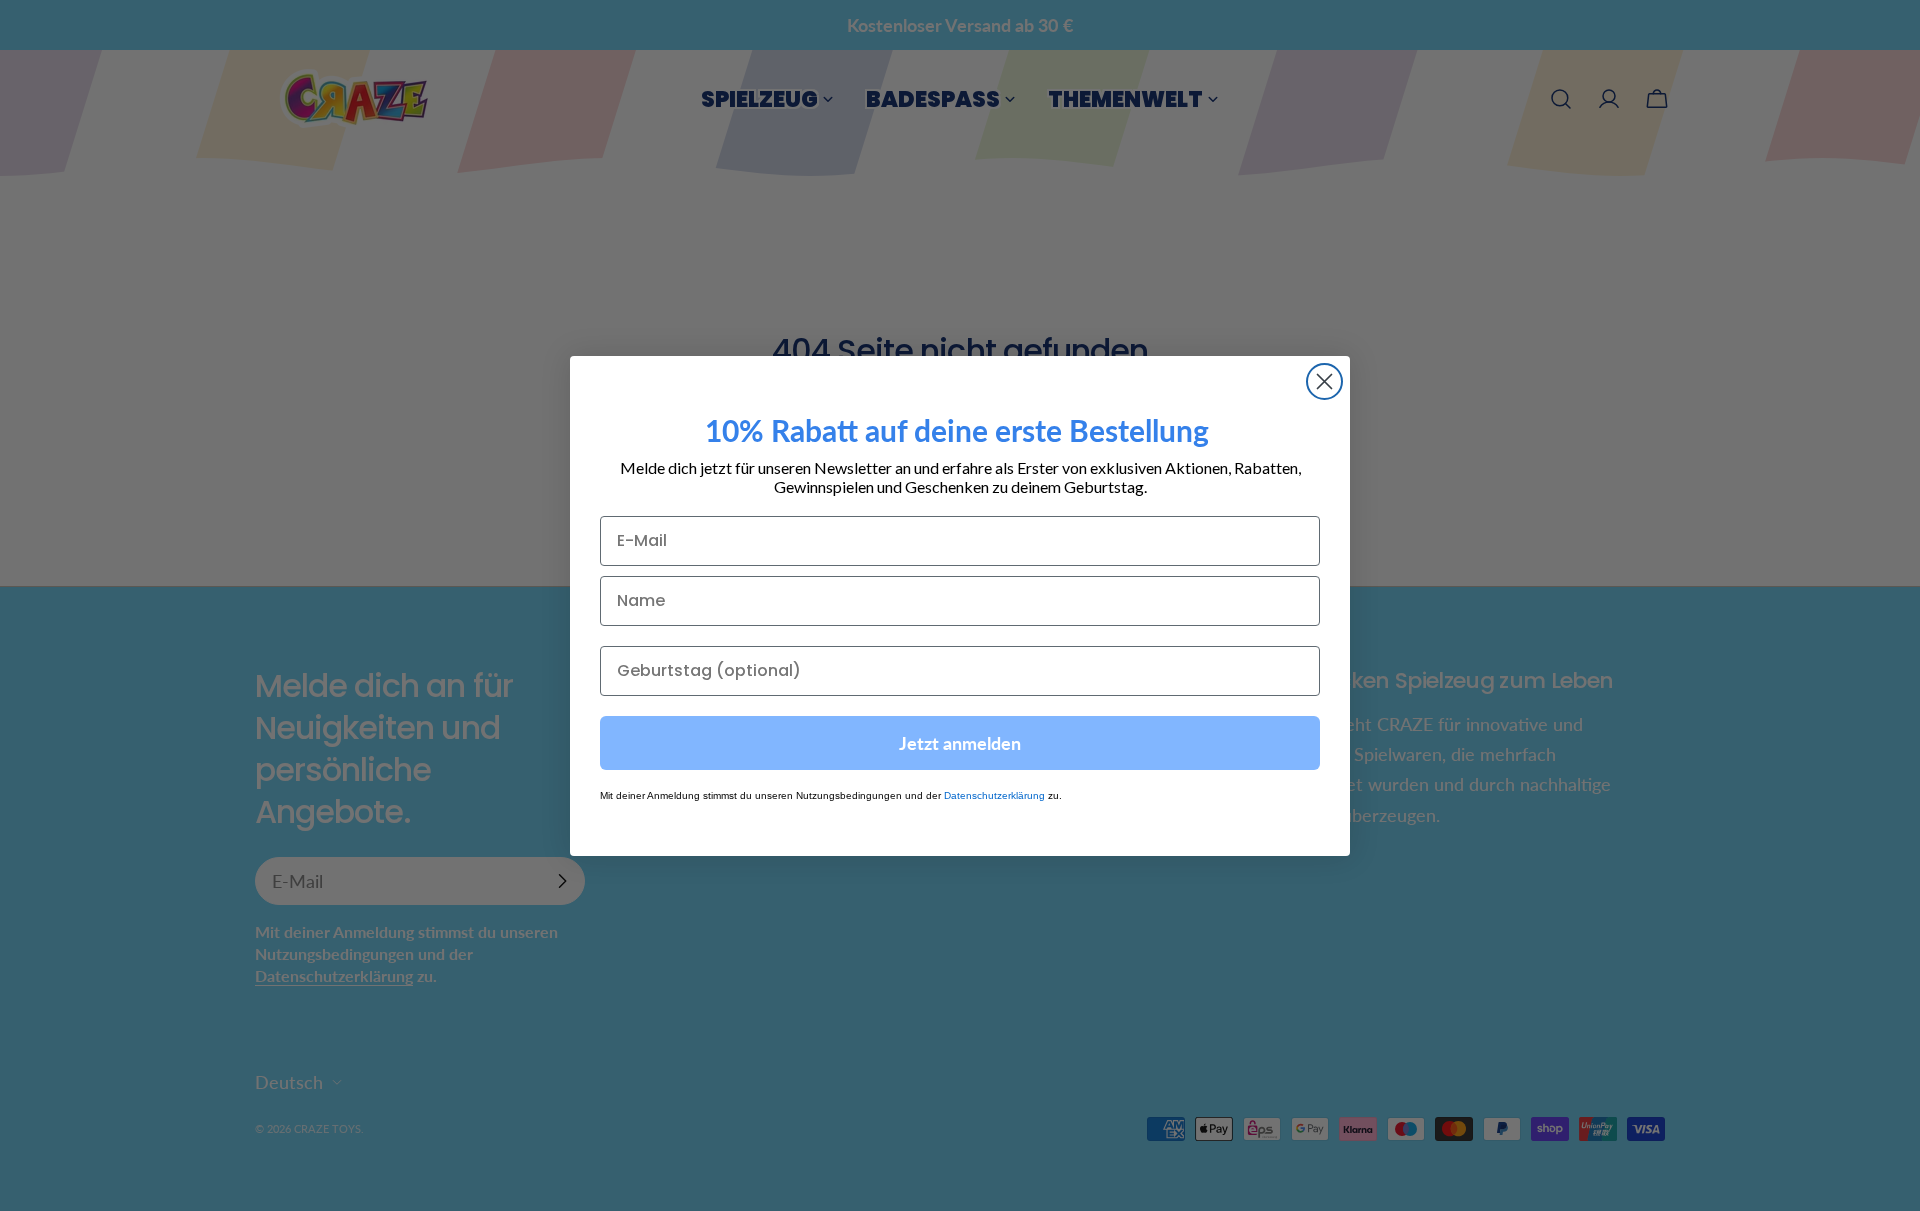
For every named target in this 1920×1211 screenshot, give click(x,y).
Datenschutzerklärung (994, 794)
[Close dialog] (1324, 381)
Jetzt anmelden (960, 742)
